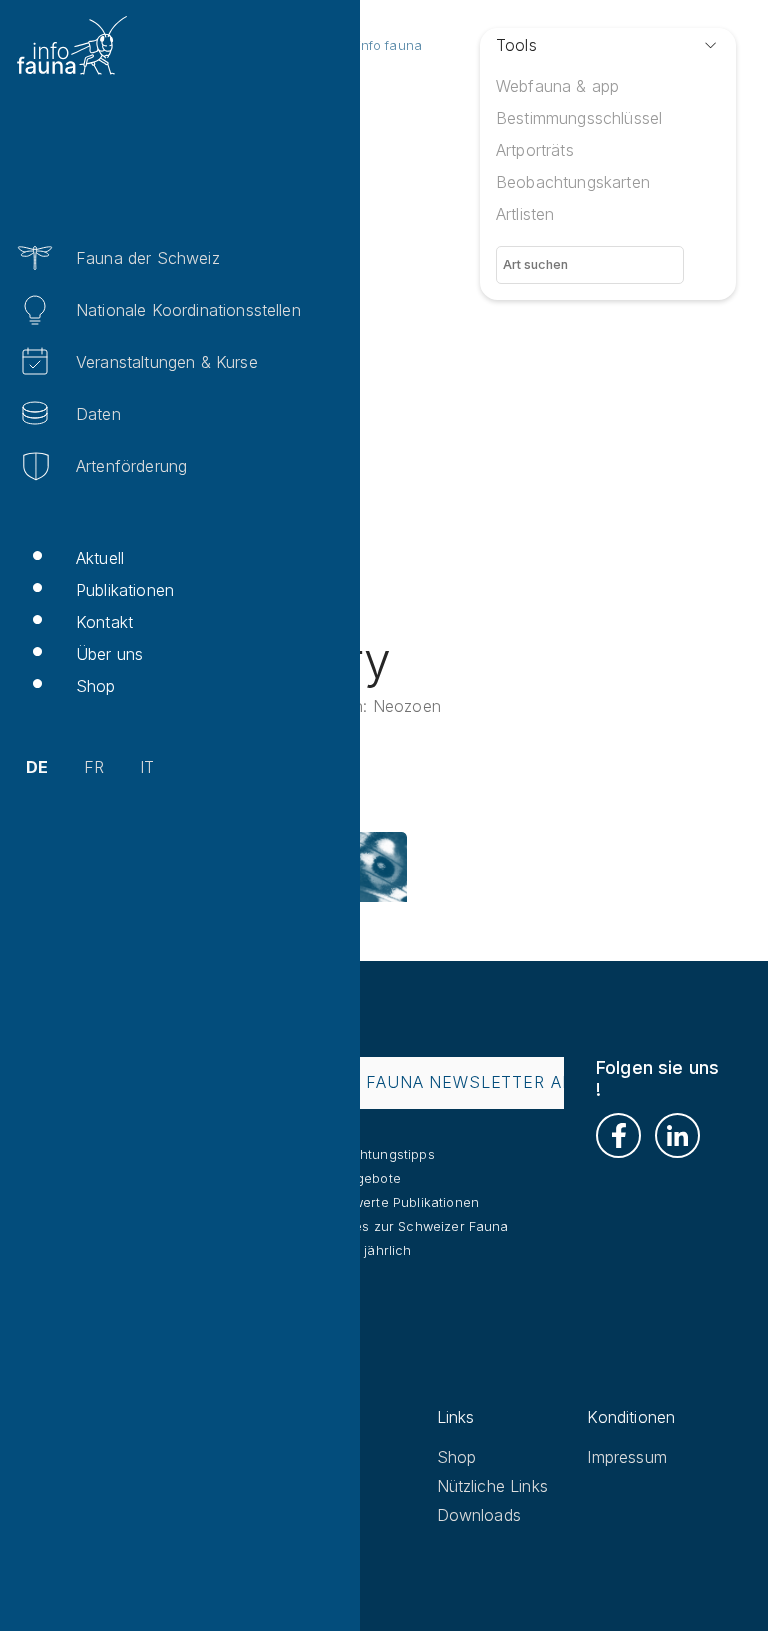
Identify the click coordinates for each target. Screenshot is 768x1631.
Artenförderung (131, 466)
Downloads (479, 1515)
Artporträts (535, 150)
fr (94, 767)
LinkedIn (677, 1135)
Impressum (626, 1457)
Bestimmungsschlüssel (579, 118)
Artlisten (525, 214)
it (147, 767)
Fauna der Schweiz (148, 258)
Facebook (618, 1135)
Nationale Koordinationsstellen (188, 310)
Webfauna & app (557, 86)
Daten (98, 414)
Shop (96, 686)
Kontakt (104, 622)
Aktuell (100, 558)
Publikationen (125, 590)
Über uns (109, 654)
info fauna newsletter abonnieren (490, 1082)
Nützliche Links (492, 1486)
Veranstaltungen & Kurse (167, 362)
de (37, 767)
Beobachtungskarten (573, 182)
